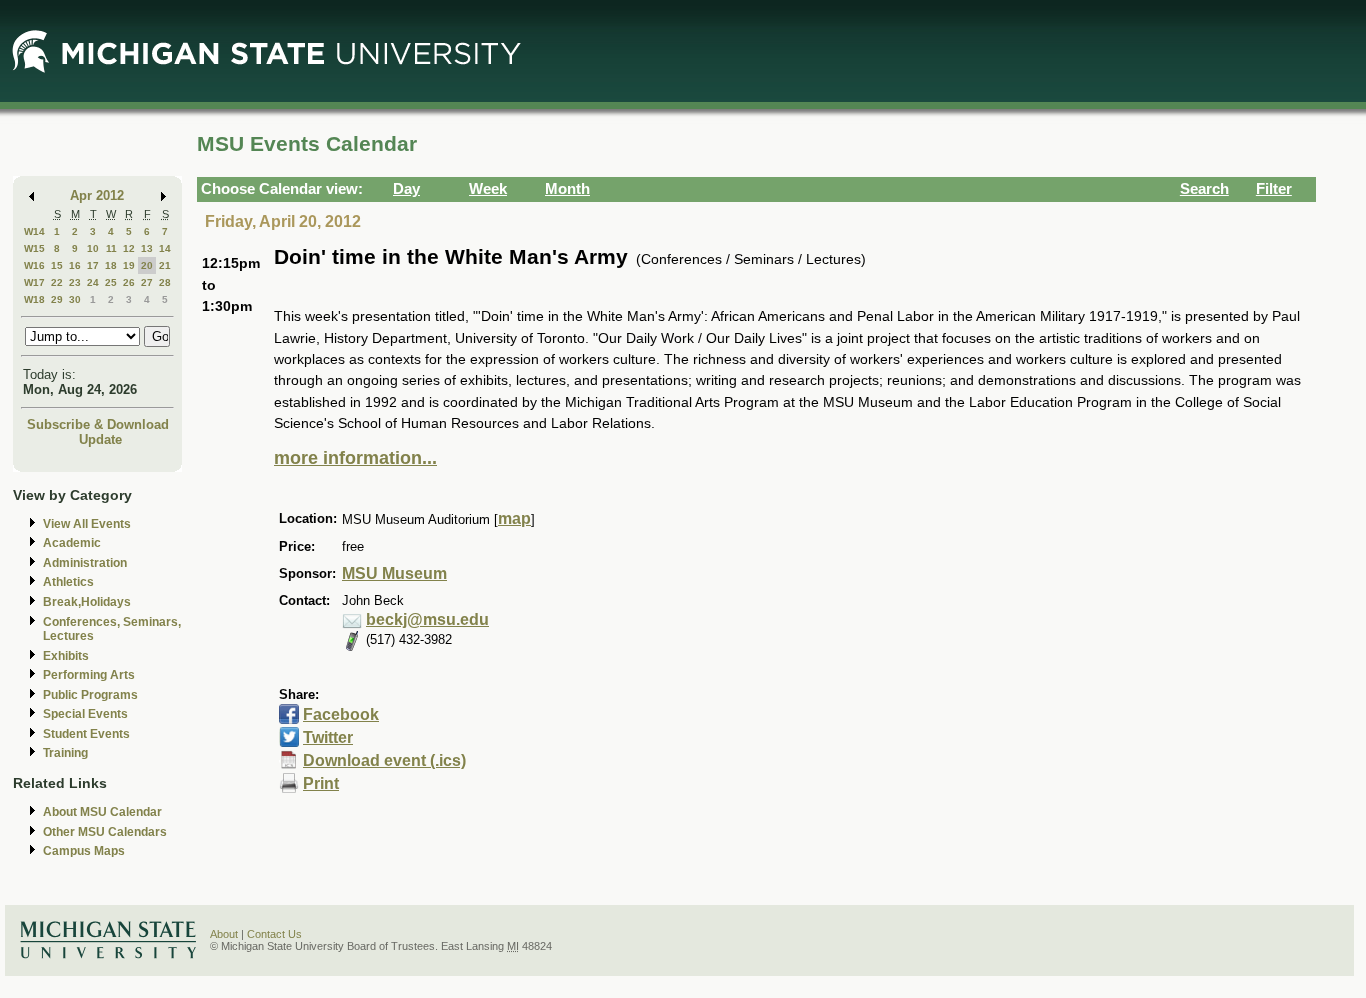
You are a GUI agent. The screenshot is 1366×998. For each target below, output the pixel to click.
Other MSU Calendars (105, 832)
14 (165, 248)
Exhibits (66, 656)
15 (57, 265)
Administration (85, 563)
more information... (355, 458)
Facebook (341, 714)
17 (93, 265)
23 (75, 282)
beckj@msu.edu (427, 619)
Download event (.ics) (384, 760)
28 (165, 282)
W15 (34, 248)
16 (75, 265)
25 (111, 282)
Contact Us (274, 934)
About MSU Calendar (102, 812)
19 (129, 265)
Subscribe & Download (98, 424)
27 (147, 282)
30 (75, 299)
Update (100, 439)
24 (93, 282)
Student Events (86, 734)
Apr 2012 (97, 195)
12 (129, 248)
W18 (34, 299)
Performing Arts (89, 675)
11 (111, 248)
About (224, 934)
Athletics (68, 582)
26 (129, 282)
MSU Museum (394, 573)
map (514, 518)
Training (65, 753)
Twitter (328, 737)
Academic (72, 543)
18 (111, 265)
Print (321, 783)
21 (165, 265)
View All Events (87, 524)
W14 (34, 231)
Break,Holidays (87, 602)
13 (147, 248)
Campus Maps (84, 851)
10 (93, 248)
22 (57, 282)
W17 (34, 282)
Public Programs (90, 695)
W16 (34, 265)
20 (147, 265)
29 (57, 299)
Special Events (85, 714)
